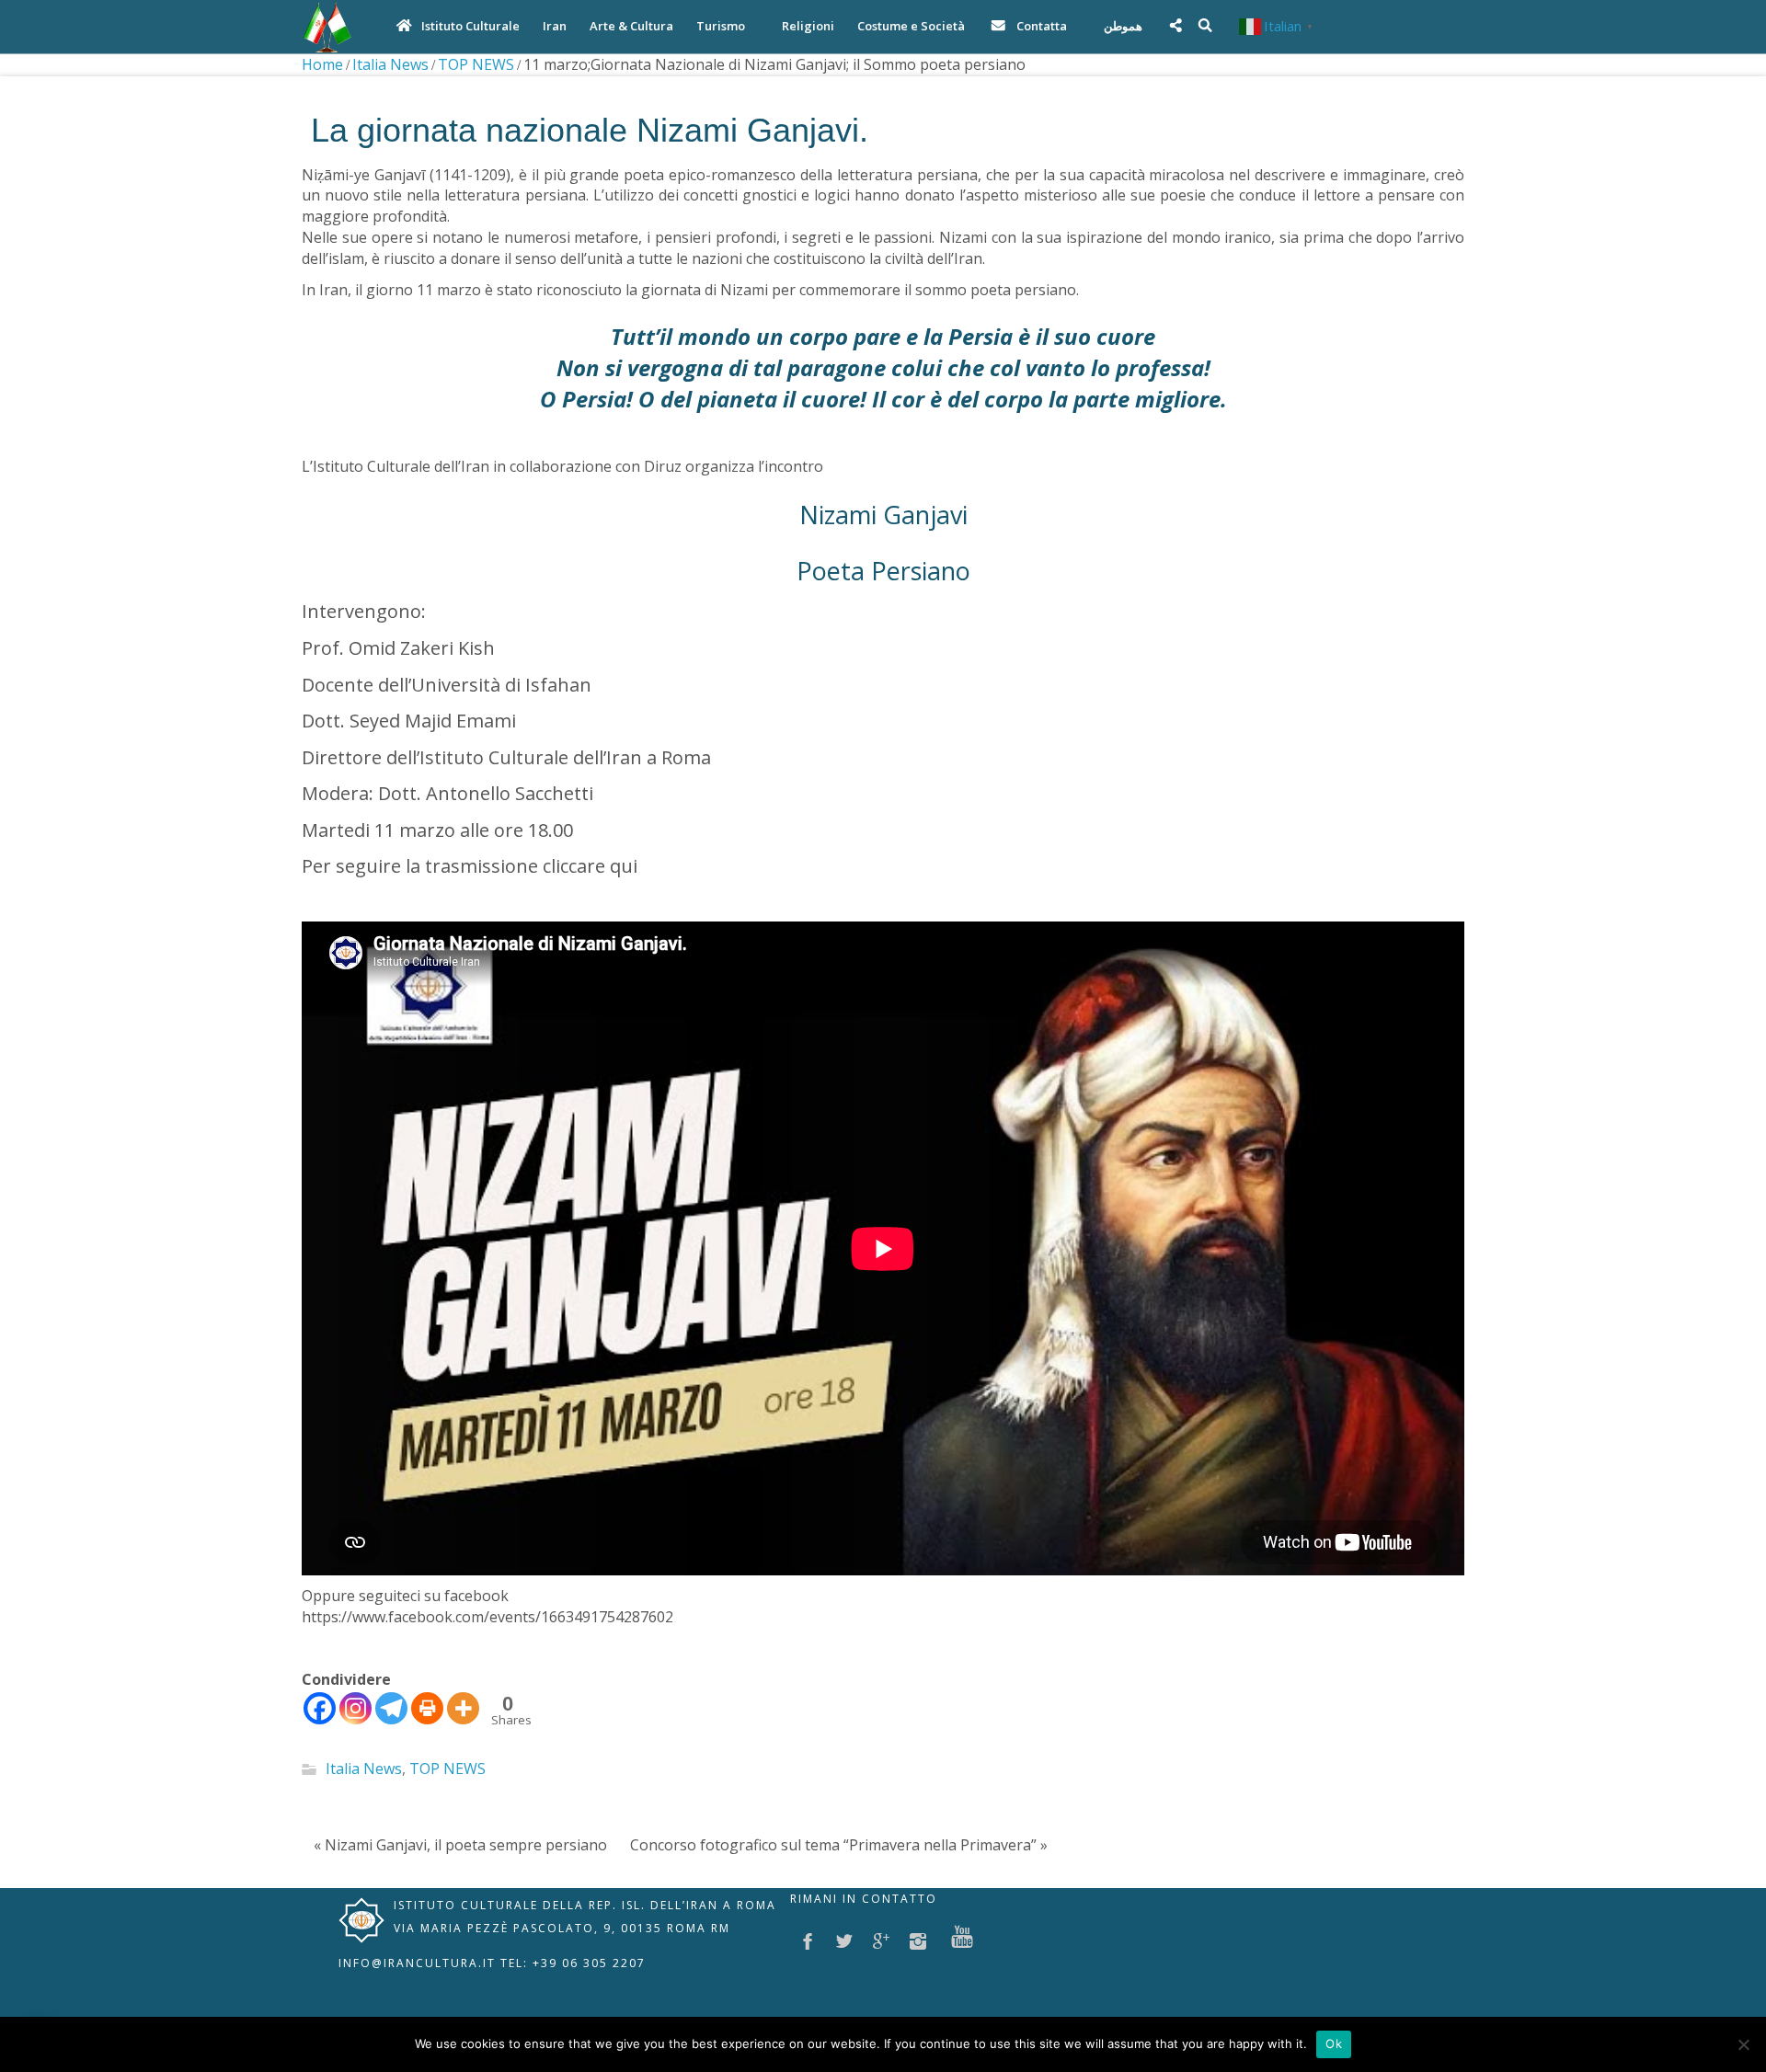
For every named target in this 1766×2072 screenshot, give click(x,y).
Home (322, 64)
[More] (463, 1708)
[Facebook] (320, 1708)
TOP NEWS (476, 64)
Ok (1334, 2043)
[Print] (427, 1708)
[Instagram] (355, 1708)
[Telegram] (391, 1708)
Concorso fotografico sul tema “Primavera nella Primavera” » (839, 1845)
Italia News (390, 64)
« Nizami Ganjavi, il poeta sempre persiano (460, 1845)
